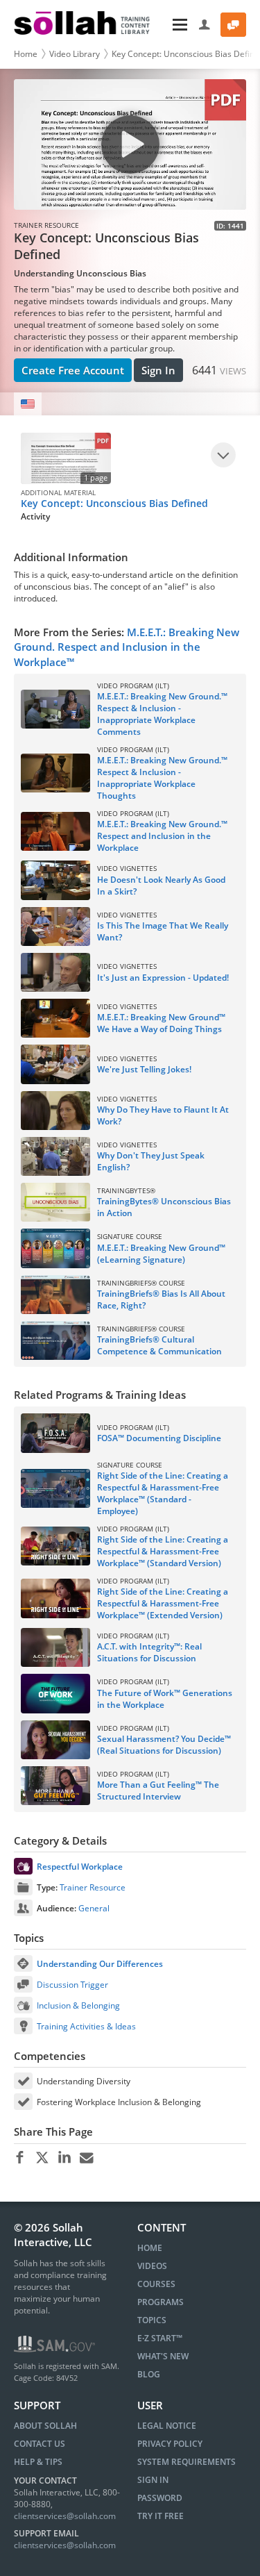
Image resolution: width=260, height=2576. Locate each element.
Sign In (158, 370)
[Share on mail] (86, 2158)
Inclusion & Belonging (78, 2005)
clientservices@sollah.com (65, 2516)
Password (160, 2498)
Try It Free (161, 2516)
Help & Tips (38, 2462)
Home (26, 54)
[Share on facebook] (20, 2158)
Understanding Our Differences (100, 1964)
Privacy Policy (170, 2444)
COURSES (156, 2284)
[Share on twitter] (42, 2158)
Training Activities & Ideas (86, 2026)
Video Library (75, 54)
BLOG (149, 2374)
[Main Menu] (176, 25)
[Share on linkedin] (64, 2158)
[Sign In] (205, 25)
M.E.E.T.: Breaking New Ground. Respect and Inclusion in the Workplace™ (127, 647)
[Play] (223, 455)
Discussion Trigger (72, 1985)
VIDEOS (152, 2266)
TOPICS (152, 2320)
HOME (150, 2248)
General (94, 1908)
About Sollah (45, 2426)
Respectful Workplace (80, 1867)
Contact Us (40, 2444)
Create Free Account (73, 370)
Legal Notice (167, 2426)
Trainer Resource (93, 1887)
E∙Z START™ (160, 2338)
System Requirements (187, 2462)
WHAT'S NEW (163, 2356)
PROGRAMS (161, 2302)
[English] (28, 404)
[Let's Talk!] (233, 25)
